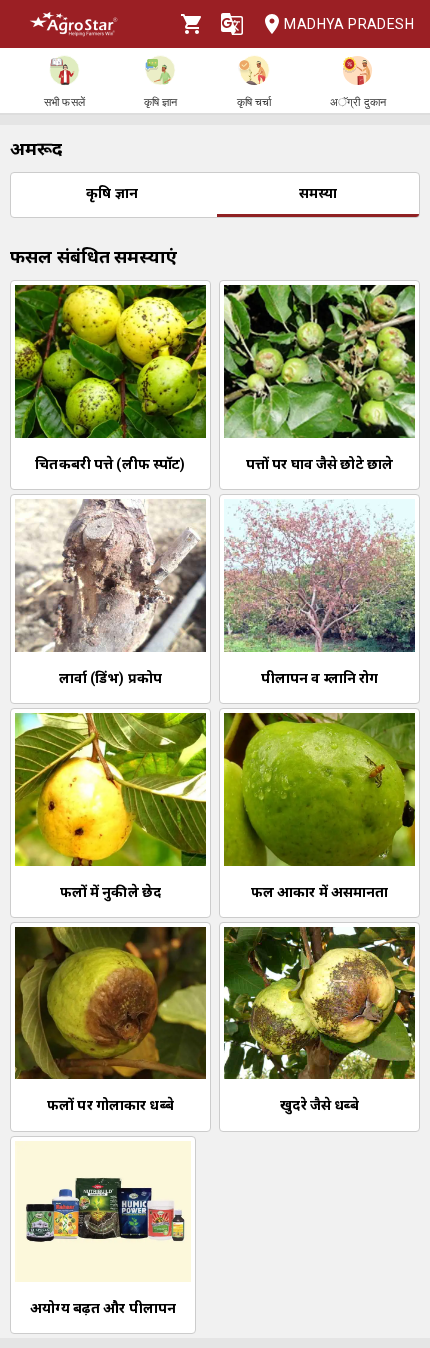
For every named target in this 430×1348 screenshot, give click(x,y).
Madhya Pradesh (349, 24)
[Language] (232, 24)
